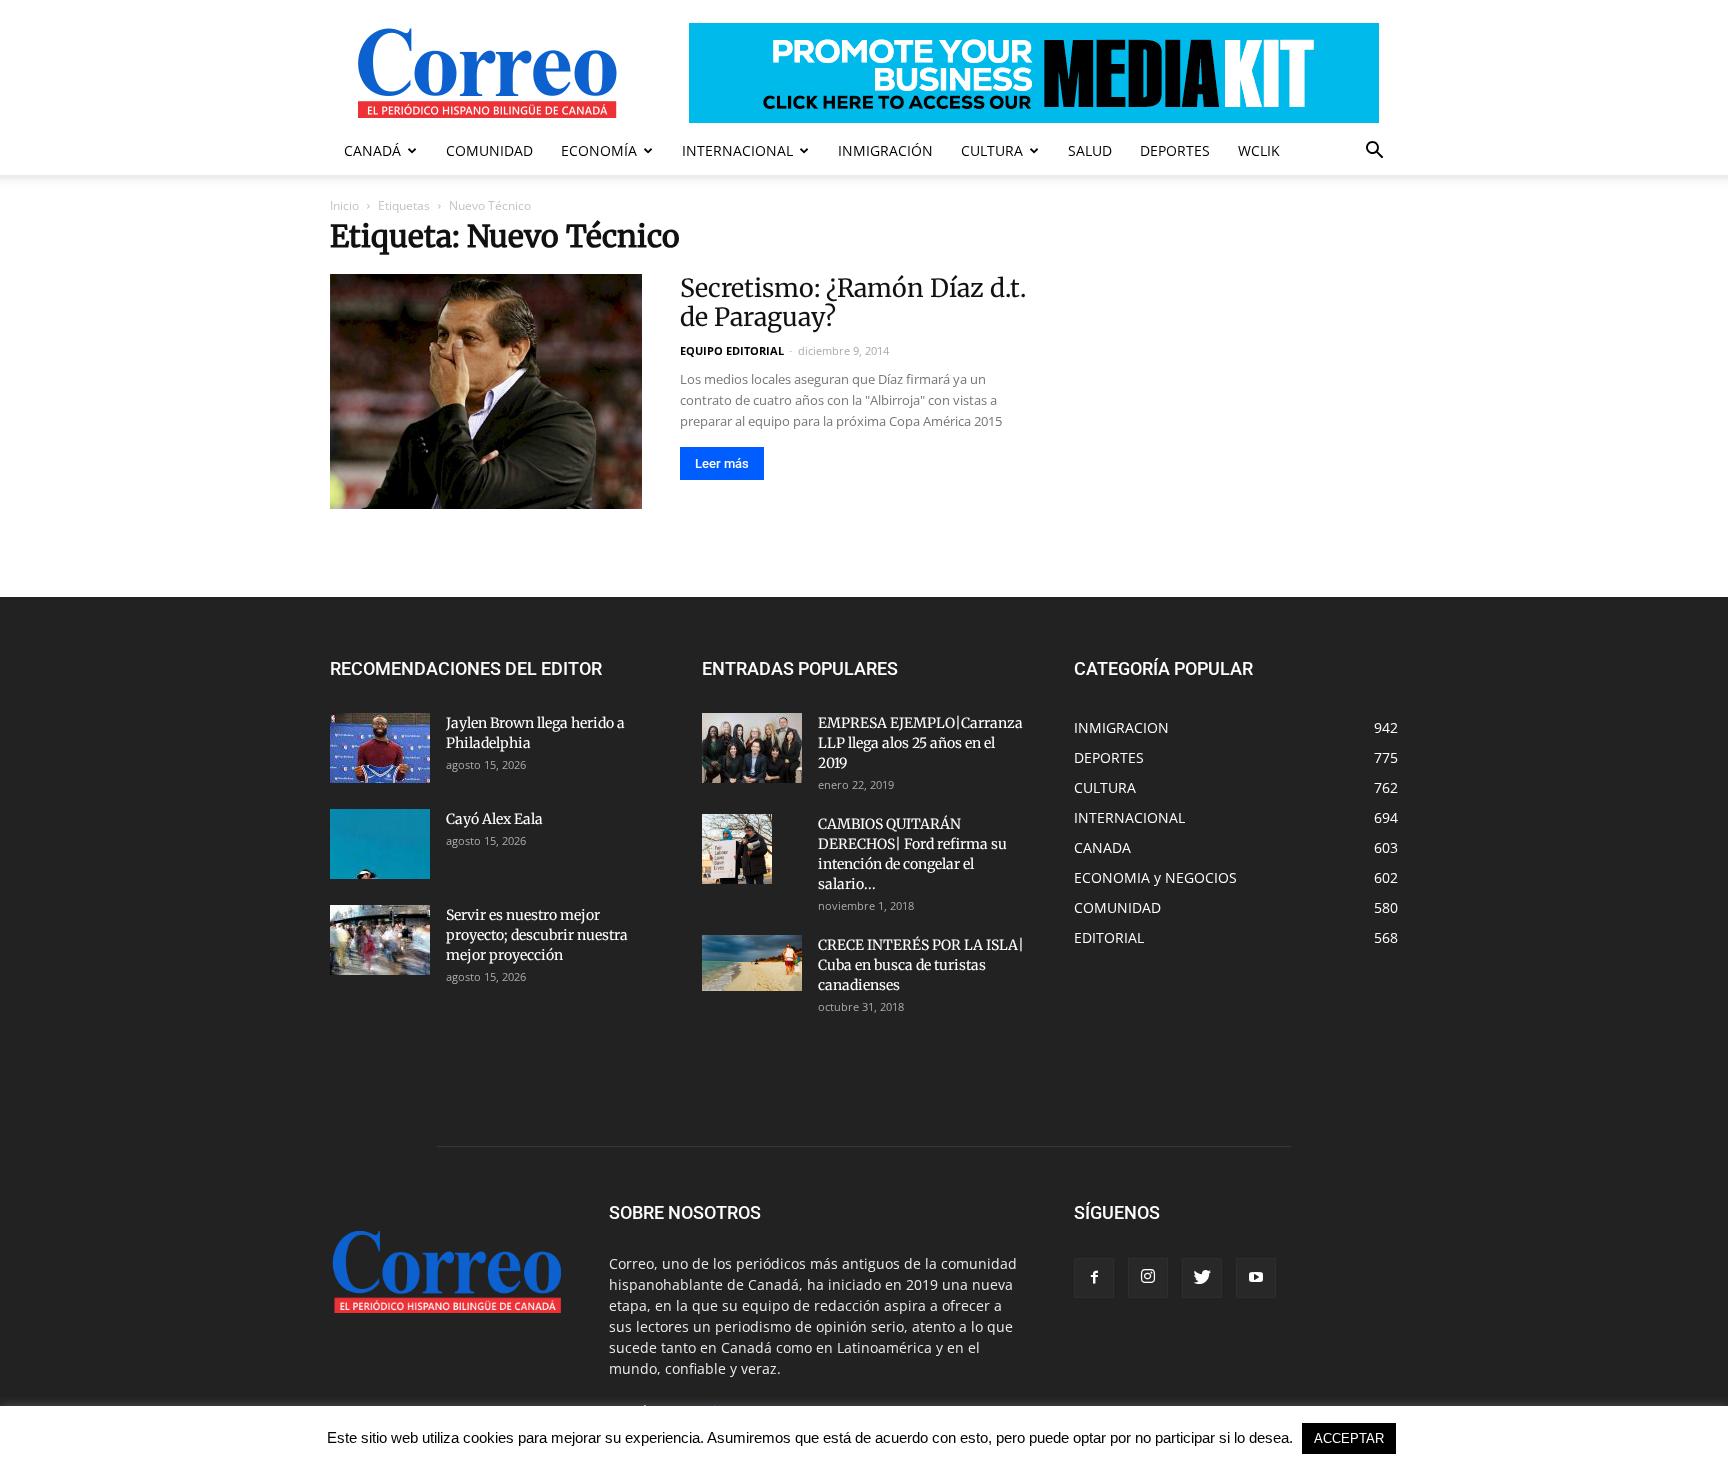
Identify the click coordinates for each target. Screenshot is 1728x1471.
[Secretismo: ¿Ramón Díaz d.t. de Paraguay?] (486, 391)
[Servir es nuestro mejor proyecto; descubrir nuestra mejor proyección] (380, 940)
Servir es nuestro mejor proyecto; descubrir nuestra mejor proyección (537, 935)
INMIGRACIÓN (885, 150)
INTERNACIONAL (737, 150)
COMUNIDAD (489, 150)
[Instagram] (1148, 1278)
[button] (1374, 152)
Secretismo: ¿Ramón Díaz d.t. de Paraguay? (853, 302)
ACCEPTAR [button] (1349, 1438)
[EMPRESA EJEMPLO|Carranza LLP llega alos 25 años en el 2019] (752, 748)
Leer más (722, 463)
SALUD (1090, 150)
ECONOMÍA (599, 150)
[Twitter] (1202, 1278)
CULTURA (992, 150)
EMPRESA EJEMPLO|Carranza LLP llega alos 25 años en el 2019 (920, 743)
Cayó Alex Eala (494, 819)
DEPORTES (1175, 150)
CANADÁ (372, 150)
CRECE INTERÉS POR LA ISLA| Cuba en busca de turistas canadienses (921, 965)
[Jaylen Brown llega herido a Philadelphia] (380, 748)
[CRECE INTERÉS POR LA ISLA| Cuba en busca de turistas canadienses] (752, 963)
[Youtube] (1256, 1278)
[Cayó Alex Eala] (380, 844)
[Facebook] (1094, 1278)
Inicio (344, 205)
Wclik (1259, 150)
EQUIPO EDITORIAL (732, 350)
